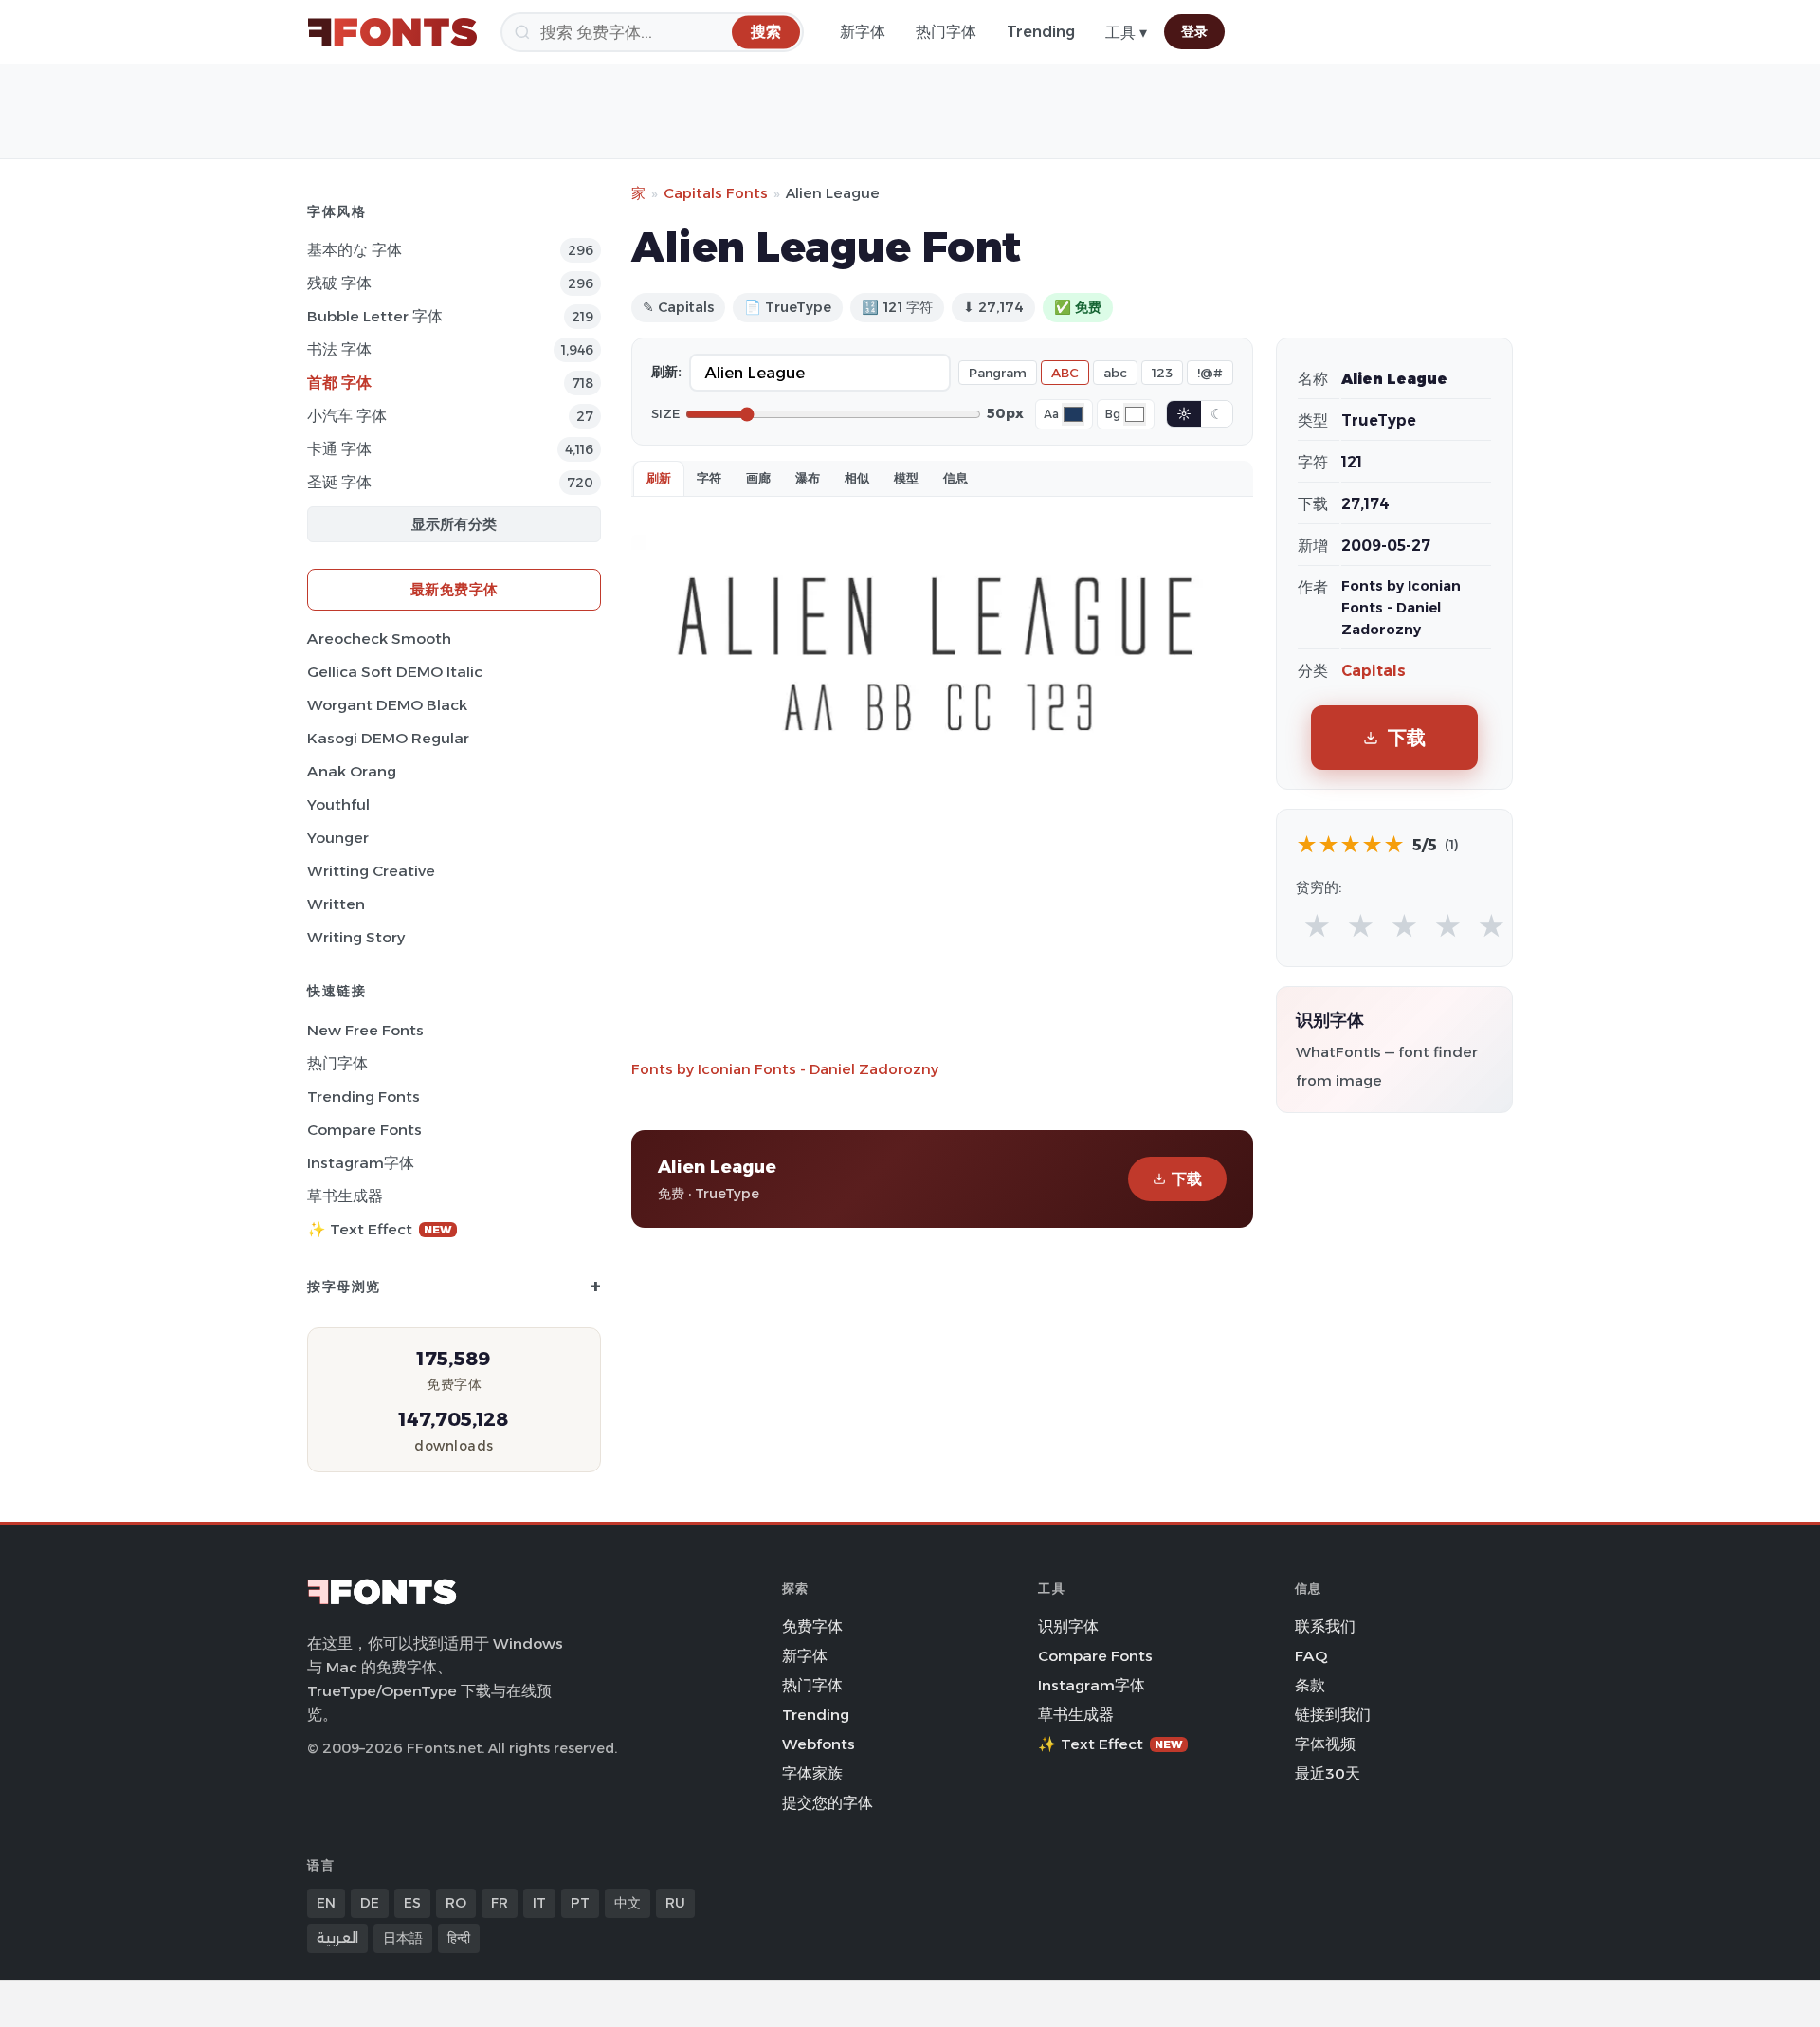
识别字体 (1068, 1626)
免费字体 (812, 1626)
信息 (955, 478)
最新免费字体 (455, 589)
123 (1162, 373)
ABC (1065, 373)
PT (580, 1903)
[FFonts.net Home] (392, 32)
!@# (1210, 373)
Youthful (338, 804)
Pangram (998, 373)
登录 (1194, 31)
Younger (338, 838)
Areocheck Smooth (379, 639)
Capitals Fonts (716, 193)
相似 (857, 478)
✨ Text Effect (380, 1229)
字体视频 (1325, 1744)
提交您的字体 (828, 1803)
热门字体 (946, 32)
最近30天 (1328, 1773)
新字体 (863, 32)
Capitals (1374, 671)
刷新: (666, 372)
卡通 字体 (339, 449)
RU (675, 1903)
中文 (628, 1903)
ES (412, 1903)
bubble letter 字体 (375, 316)
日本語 (403, 1938)
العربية (337, 1938)
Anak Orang (352, 771)
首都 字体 (339, 383)
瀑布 (808, 478)
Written (336, 904)
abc (1115, 373)
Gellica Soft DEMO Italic (395, 672)
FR (500, 1903)
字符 (709, 478)
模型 (906, 478)
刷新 (659, 478)
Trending (1041, 32)
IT (539, 1903)
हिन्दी (459, 1938)
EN (326, 1903)
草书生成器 (345, 1196)
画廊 (758, 478)
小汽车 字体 (347, 416)
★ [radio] (1317, 927)
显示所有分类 (454, 524)
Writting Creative (371, 871)
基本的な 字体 (355, 250)
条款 (1310, 1685)
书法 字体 (339, 349)
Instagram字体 (361, 1163)
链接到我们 (1333, 1715)
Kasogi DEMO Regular (388, 738)
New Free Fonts (365, 1030)
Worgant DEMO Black (387, 705)
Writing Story (356, 937)
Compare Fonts (364, 1130)
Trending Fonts (364, 1096)
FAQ (1311, 1656)
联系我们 (1325, 1626)
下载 (1187, 1179)
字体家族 (812, 1773)
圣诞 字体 (339, 482)
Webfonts (819, 1744)
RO (456, 1903)
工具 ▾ (1126, 33)
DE (370, 1903)
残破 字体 (339, 283)
